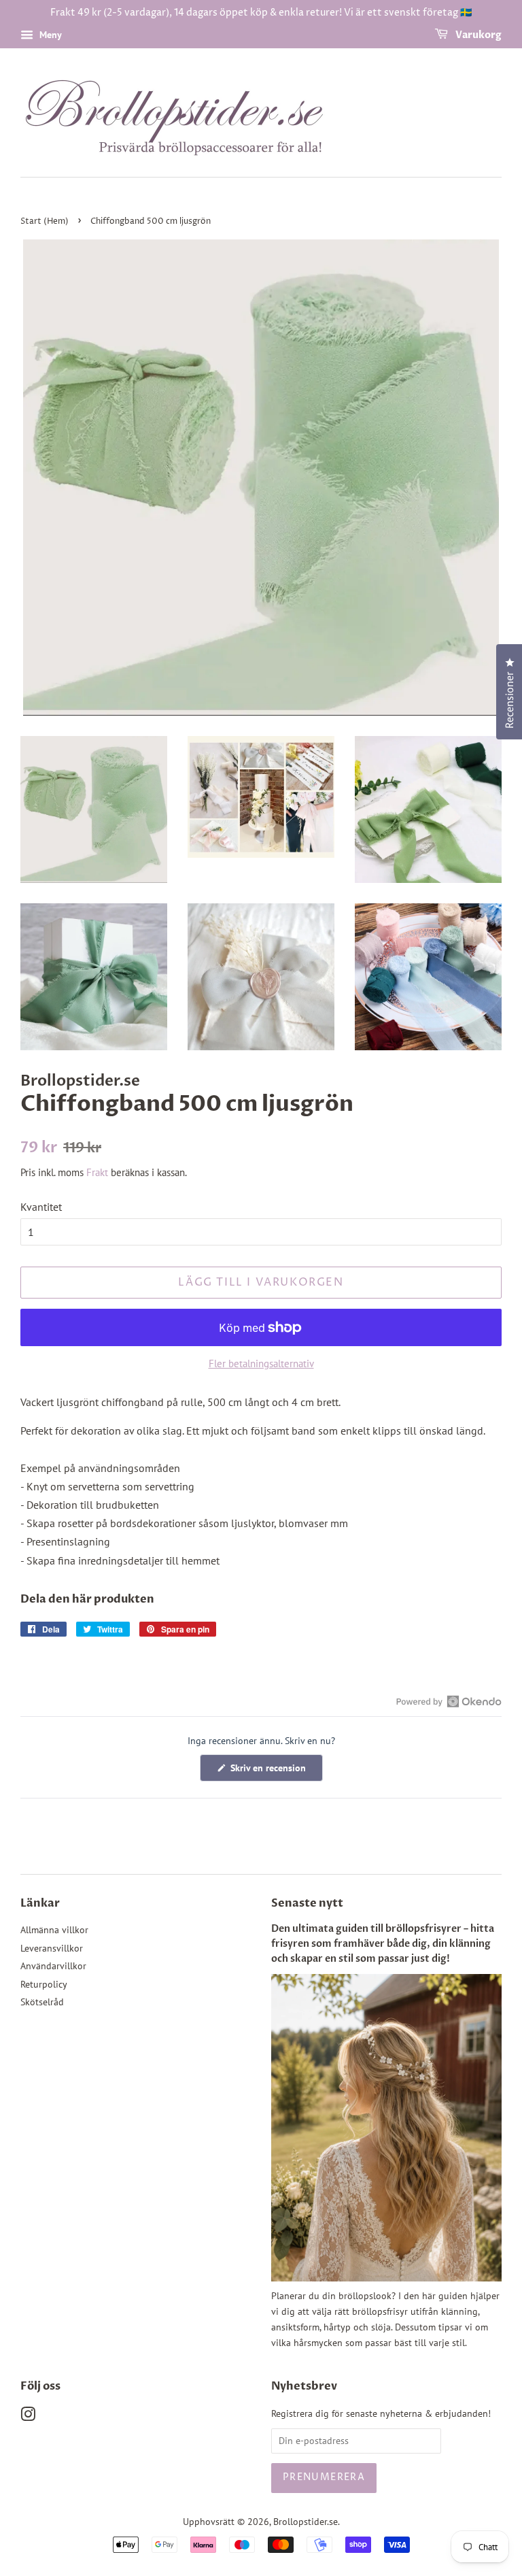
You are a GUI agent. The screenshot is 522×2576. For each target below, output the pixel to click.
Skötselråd (42, 2002)
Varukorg (477, 35)
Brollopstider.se (306, 2522)
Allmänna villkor (54, 1930)
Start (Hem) (45, 221)
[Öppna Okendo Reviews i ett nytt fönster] (449, 1701)
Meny (49, 35)
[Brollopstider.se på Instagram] (28, 2417)
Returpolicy (44, 1984)
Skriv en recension (275, 1771)
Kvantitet (41, 1207)
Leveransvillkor (52, 1948)
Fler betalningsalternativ (261, 1364)
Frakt (97, 1172)
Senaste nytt (307, 1903)
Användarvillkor (53, 1966)
